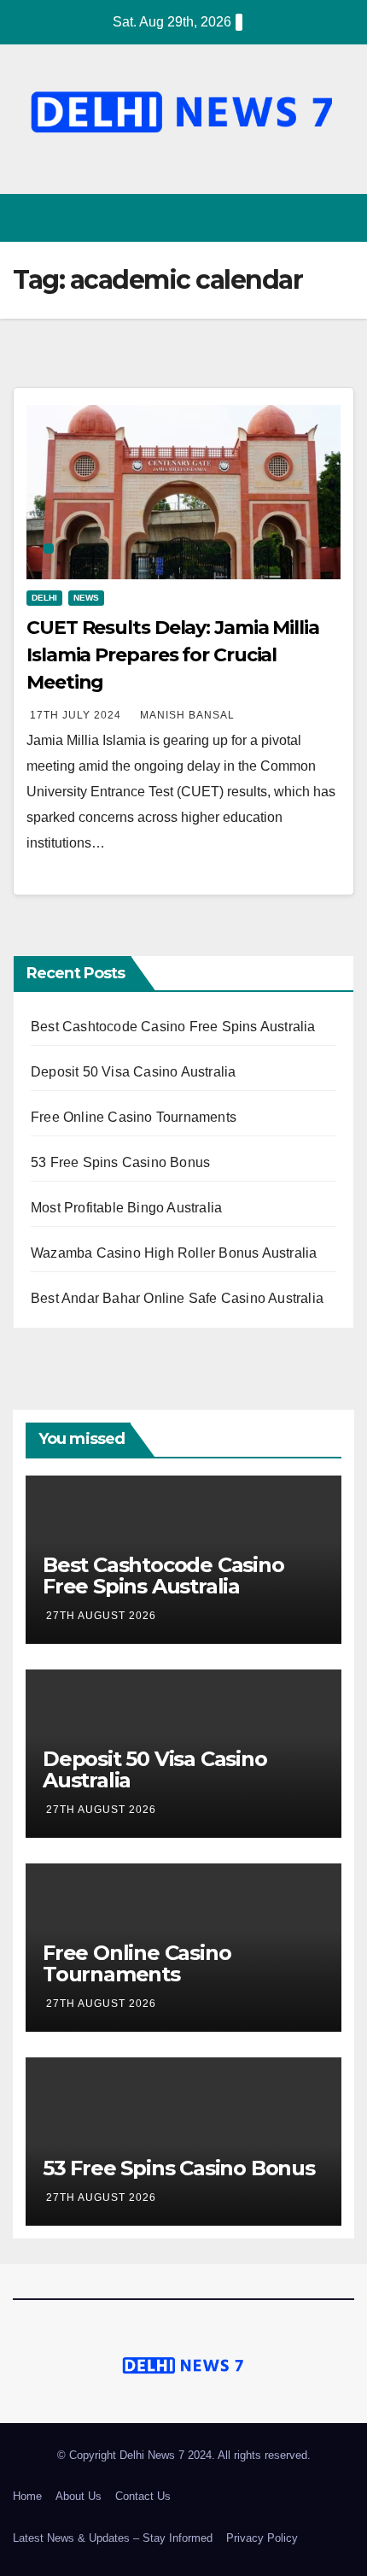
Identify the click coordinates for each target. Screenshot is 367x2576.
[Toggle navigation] (340, 218)
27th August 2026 (101, 1616)
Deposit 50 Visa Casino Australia (133, 1072)
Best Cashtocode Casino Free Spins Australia (173, 1027)
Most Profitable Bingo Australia (126, 1208)
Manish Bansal (187, 715)
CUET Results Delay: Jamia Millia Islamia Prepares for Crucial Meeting (173, 655)
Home (27, 2496)
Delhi (44, 598)
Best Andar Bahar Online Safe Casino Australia (177, 1298)
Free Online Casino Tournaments (134, 1117)
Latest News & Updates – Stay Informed (113, 2538)
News (86, 598)
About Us (79, 2496)
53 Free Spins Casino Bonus (120, 1162)
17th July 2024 (77, 715)
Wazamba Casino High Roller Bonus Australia (174, 1253)
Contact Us (143, 2496)
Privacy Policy (262, 2538)
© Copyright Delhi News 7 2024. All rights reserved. (184, 2455)
